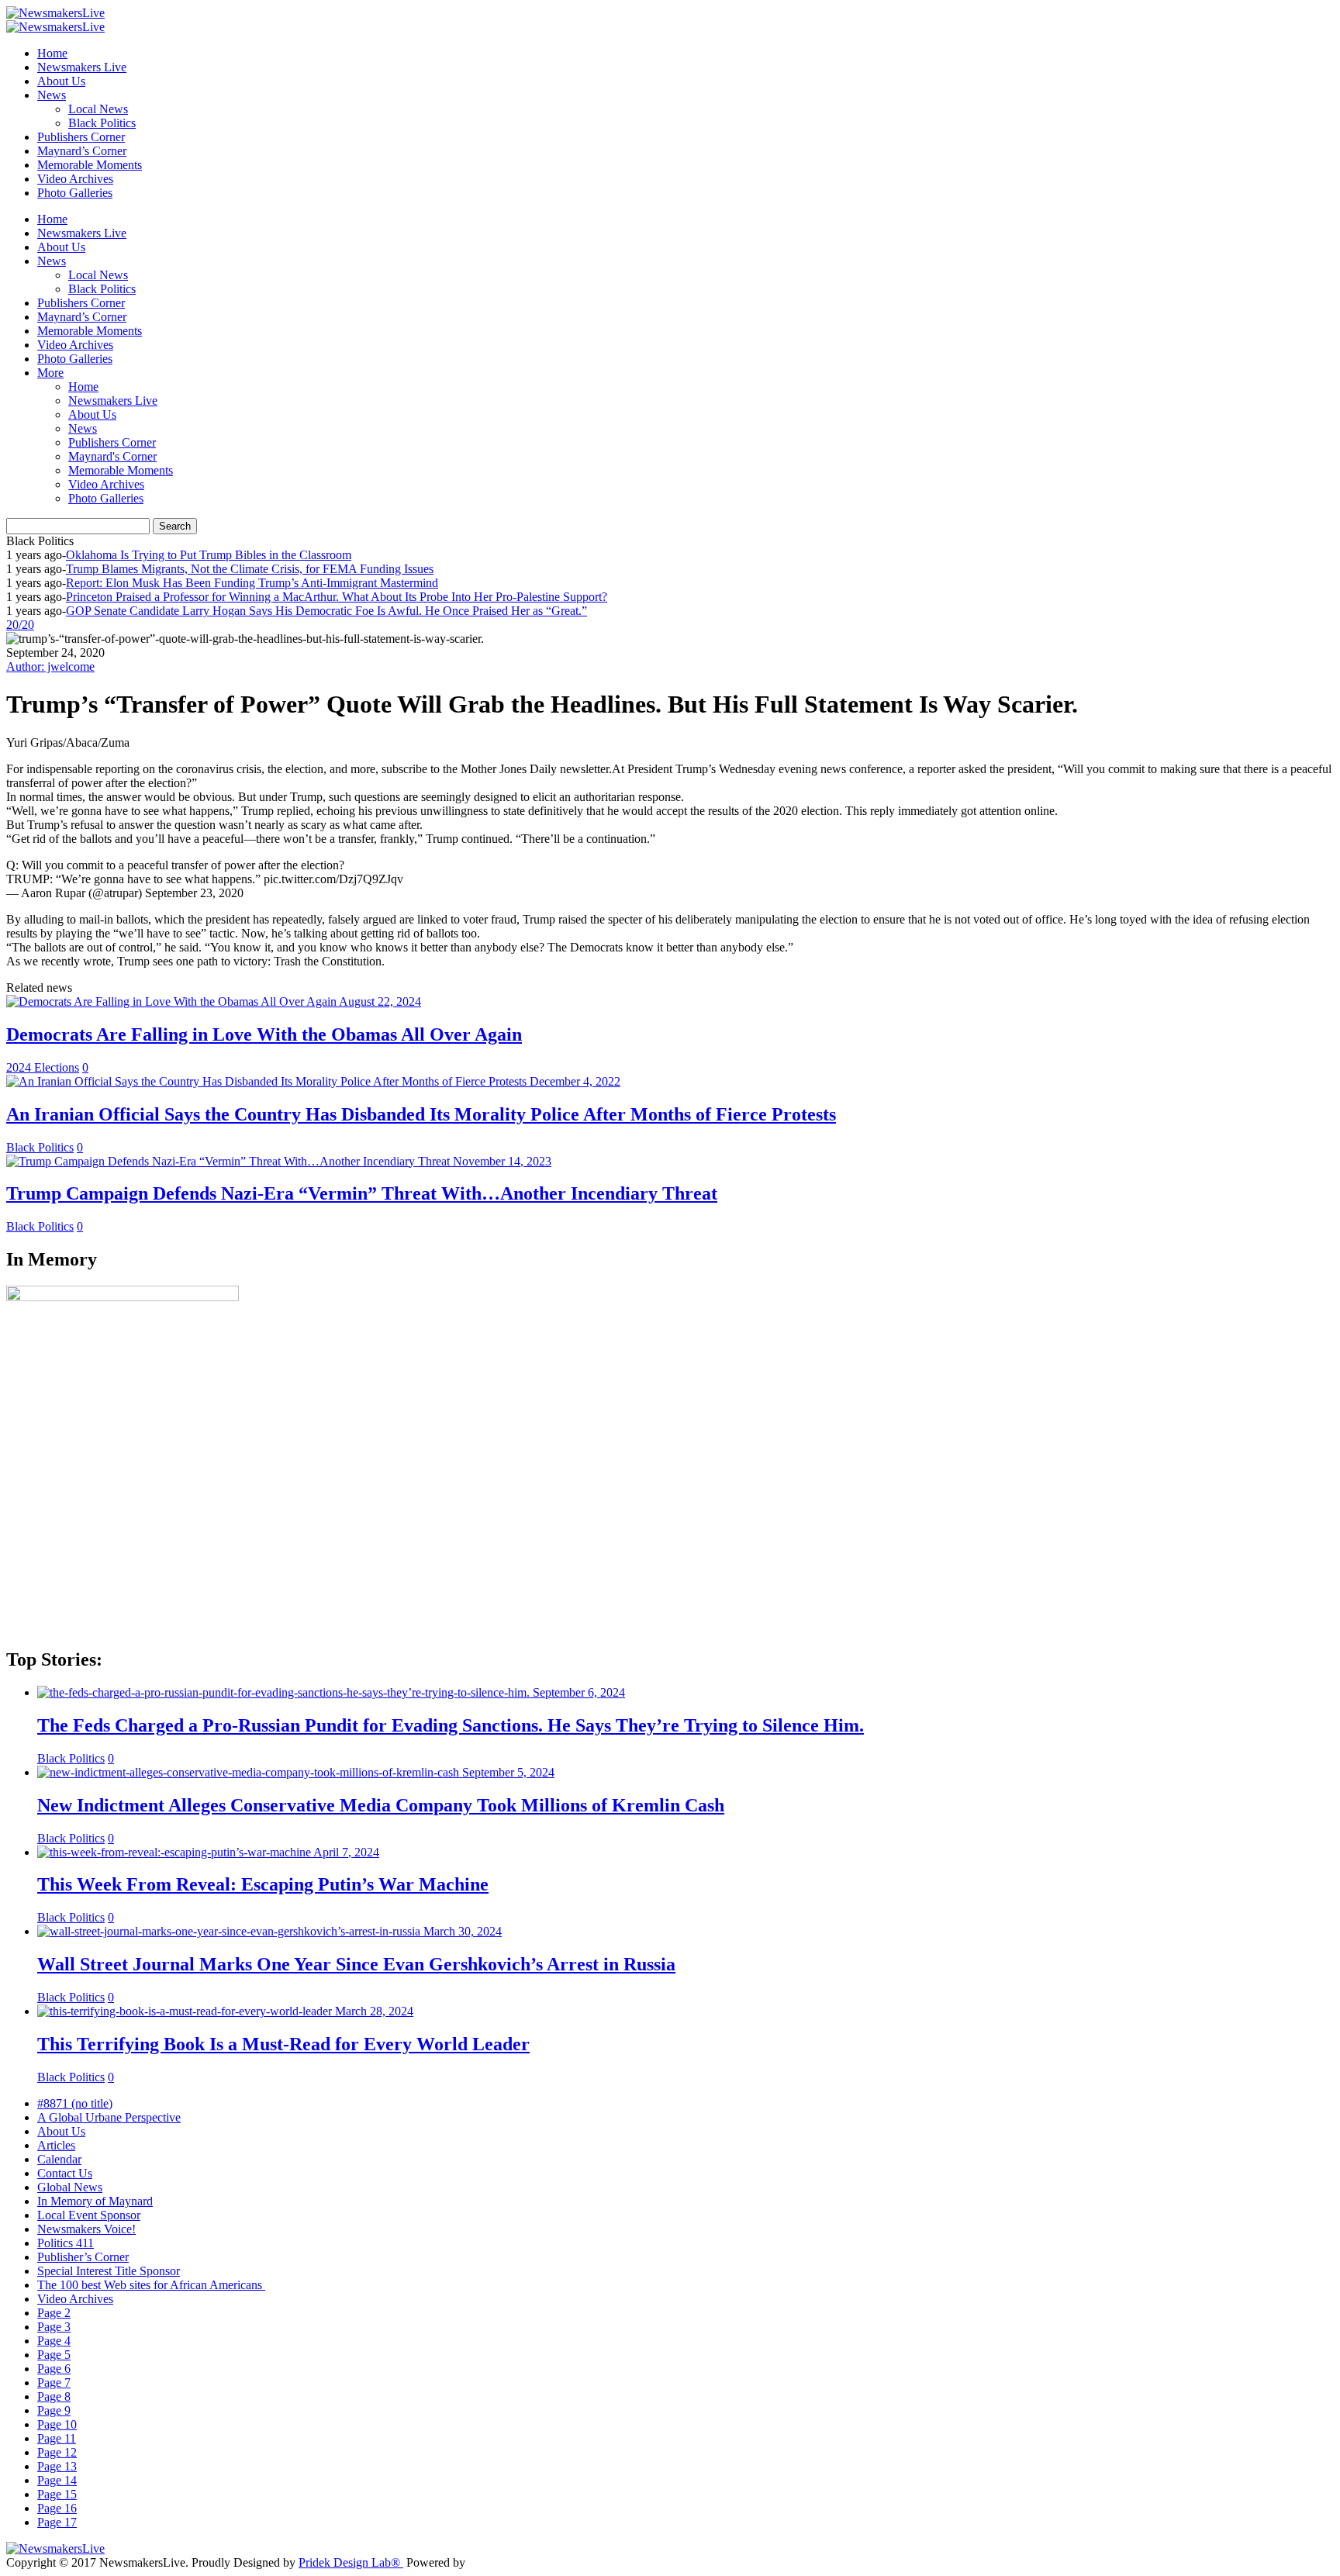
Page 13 (57, 2466)
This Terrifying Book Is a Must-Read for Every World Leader (283, 2044)
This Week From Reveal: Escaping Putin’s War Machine (263, 1884)
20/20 (20, 625)
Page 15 (57, 2494)
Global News (70, 2187)
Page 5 (54, 2355)
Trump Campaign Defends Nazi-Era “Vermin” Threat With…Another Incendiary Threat (362, 1193)
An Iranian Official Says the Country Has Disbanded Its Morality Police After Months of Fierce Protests (421, 1114)
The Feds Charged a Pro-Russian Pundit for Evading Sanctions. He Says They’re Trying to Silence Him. (451, 1725)
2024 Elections (43, 1067)
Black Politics (102, 123)
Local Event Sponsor (89, 2215)
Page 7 (54, 2383)
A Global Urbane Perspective (109, 2117)
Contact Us (65, 2173)
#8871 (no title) (75, 2103)
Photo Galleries (75, 193)
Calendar (59, 2159)
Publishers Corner (81, 137)
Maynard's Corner (112, 456)
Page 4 (54, 2341)
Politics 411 (66, 2243)
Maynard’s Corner (82, 151)
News (52, 95)
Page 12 (57, 2452)
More (50, 373)
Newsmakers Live (82, 67)
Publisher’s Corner (83, 2257)
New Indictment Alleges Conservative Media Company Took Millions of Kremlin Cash (381, 1805)
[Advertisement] (471, 1525)
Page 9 (54, 2410)
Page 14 (57, 2480)
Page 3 (54, 2327)
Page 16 (57, 2508)
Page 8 (54, 2396)
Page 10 (57, 2424)
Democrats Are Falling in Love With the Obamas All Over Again (264, 1034)
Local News (98, 109)
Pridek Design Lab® (351, 2562)
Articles (56, 2145)
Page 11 (57, 2438)
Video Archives (75, 179)
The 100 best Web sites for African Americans (151, 2285)
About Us (61, 81)
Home (52, 53)
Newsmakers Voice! (86, 2229)
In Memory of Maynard (95, 2201)
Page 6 (54, 2369)
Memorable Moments (90, 165)
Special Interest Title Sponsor (109, 2271)
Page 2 (54, 2313)
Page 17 (57, 2522)
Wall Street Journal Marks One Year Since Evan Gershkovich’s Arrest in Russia (356, 1964)
